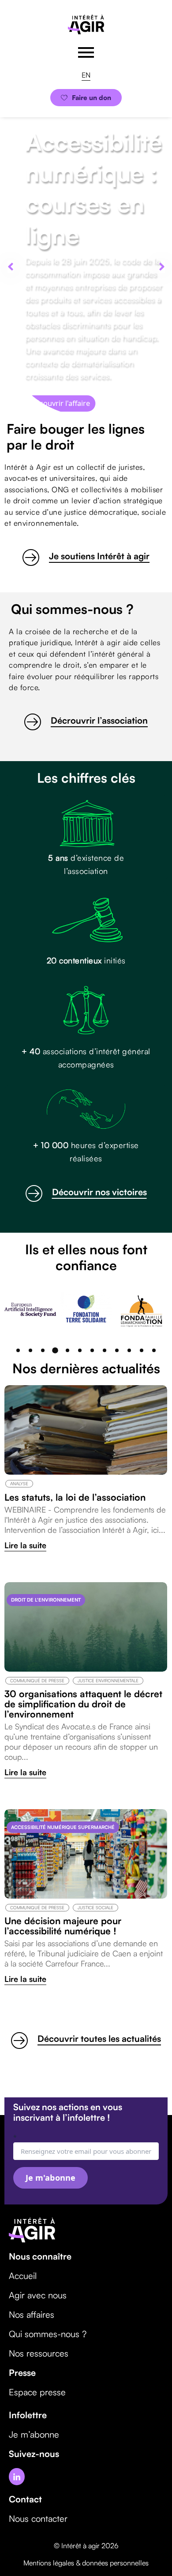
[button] (10, 267)
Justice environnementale (108, 1680)
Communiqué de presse (37, 1680)
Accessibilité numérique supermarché (63, 1827)
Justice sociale (95, 1907)
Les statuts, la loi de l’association (75, 1497)
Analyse (19, 1483)
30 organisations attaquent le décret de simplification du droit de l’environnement (83, 1704)
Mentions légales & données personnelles (86, 2563)
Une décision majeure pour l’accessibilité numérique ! (63, 1926)
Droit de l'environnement (46, 1600)
